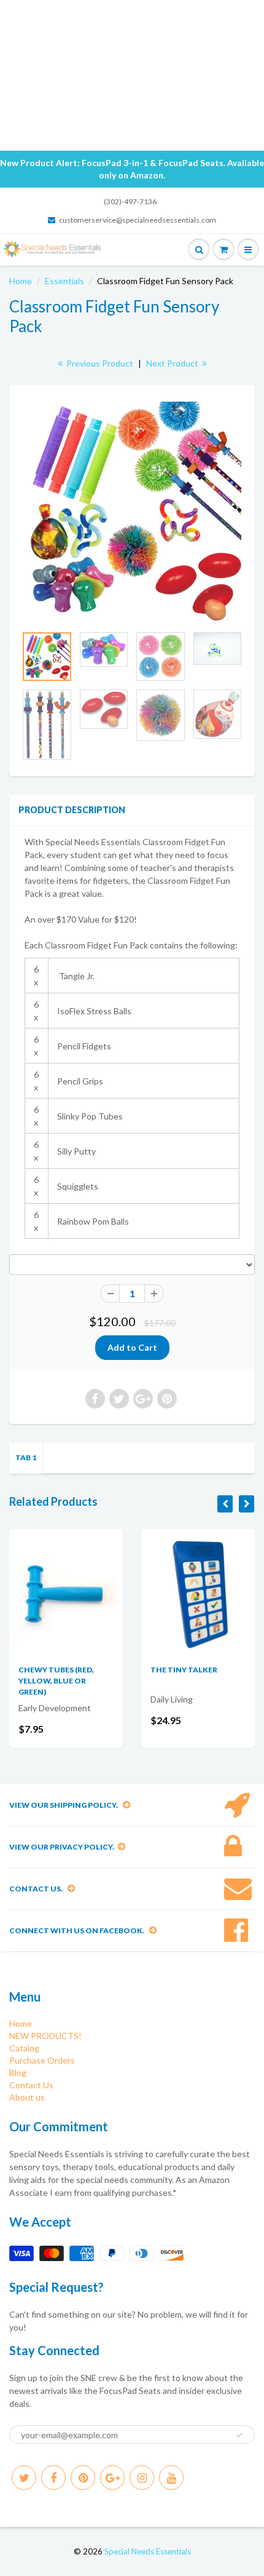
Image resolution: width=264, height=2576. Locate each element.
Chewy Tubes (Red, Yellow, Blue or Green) (56, 1681)
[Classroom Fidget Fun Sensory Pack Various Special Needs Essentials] (132, 511)
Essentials (64, 281)
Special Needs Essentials (148, 2551)
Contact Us (31, 2085)
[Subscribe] (239, 2435)
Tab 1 (26, 1457)
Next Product (173, 363)
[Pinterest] (83, 2478)
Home (21, 281)
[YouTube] (171, 2478)
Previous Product (99, 363)
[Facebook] (53, 2478)
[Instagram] (142, 2478)
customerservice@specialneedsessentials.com (138, 220)
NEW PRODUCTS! (45, 2036)
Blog (18, 2073)
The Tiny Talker (184, 1670)
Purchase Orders (42, 2060)
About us (27, 2097)
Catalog (24, 2048)
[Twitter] (24, 2478)
